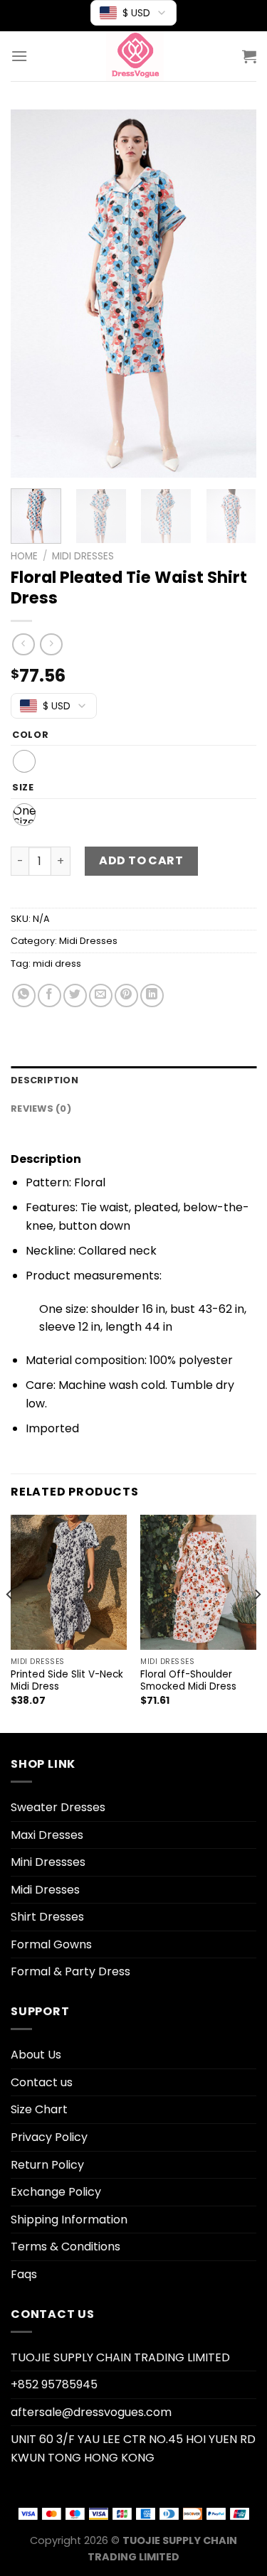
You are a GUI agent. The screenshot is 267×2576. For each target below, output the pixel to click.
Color (31, 735)
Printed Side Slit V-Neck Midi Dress (67, 1681)
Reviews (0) (41, 1109)
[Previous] (33, 294)
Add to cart (141, 860)
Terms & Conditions (66, 2247)
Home (24, 556)
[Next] (234, 294)
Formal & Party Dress (70, 1971)
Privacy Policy (49, 2137)
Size (23, 788)
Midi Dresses (83, 556)
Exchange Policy (56, 2192)
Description (44, 1080)
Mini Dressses (48, 1862)
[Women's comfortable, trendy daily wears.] (135, 56)
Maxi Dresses (47, 1835)
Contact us (42, 2082)
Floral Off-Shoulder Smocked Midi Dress (188, 1681)
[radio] (24, 761)
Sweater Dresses (58, 1807)
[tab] (133, 1080)
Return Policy (47, 2165)
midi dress (57, 964)
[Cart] (249, 56)
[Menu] (19, 56)
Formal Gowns (51, 1944)
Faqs (24, 2274)
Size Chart (39, 2109)
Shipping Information (69, 2220)
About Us (36, 2055)
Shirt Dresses (47, 1917)
